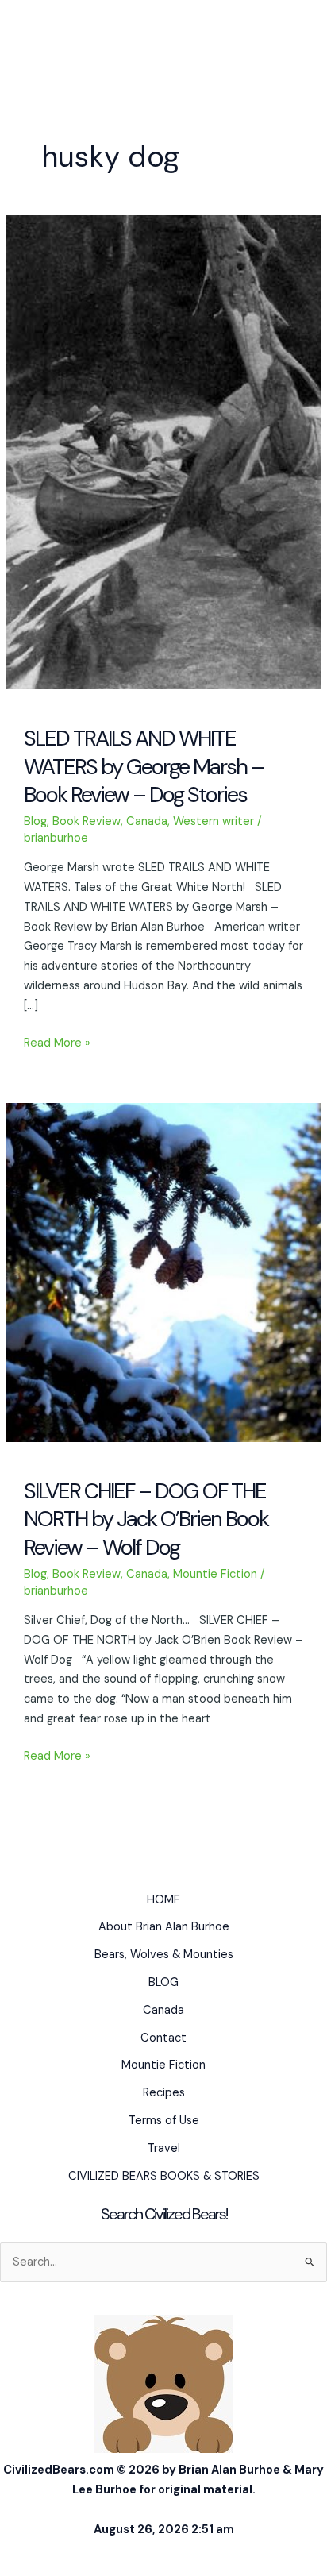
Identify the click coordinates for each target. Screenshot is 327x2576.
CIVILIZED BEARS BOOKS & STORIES (164, 2176)
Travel (164, 2148)
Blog (35, 821)
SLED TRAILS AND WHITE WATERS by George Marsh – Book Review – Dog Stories (144, 766)
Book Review (87, 821)
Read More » (57, 1044)
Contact (163, 2038)
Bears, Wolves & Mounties (164, 1955)
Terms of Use (164, 2121)
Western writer (214, 821)
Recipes (164, 2093)
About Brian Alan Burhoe (164, 1927)
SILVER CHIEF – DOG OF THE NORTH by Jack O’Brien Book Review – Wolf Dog (146, 1519)
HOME (163, 1900)
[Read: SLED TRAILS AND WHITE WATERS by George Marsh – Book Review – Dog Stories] (163, 451)
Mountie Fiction (215, 1574)
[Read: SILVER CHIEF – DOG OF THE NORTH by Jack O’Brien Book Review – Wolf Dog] (163, 1272)
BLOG (163, 1982)
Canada (147, 821)
